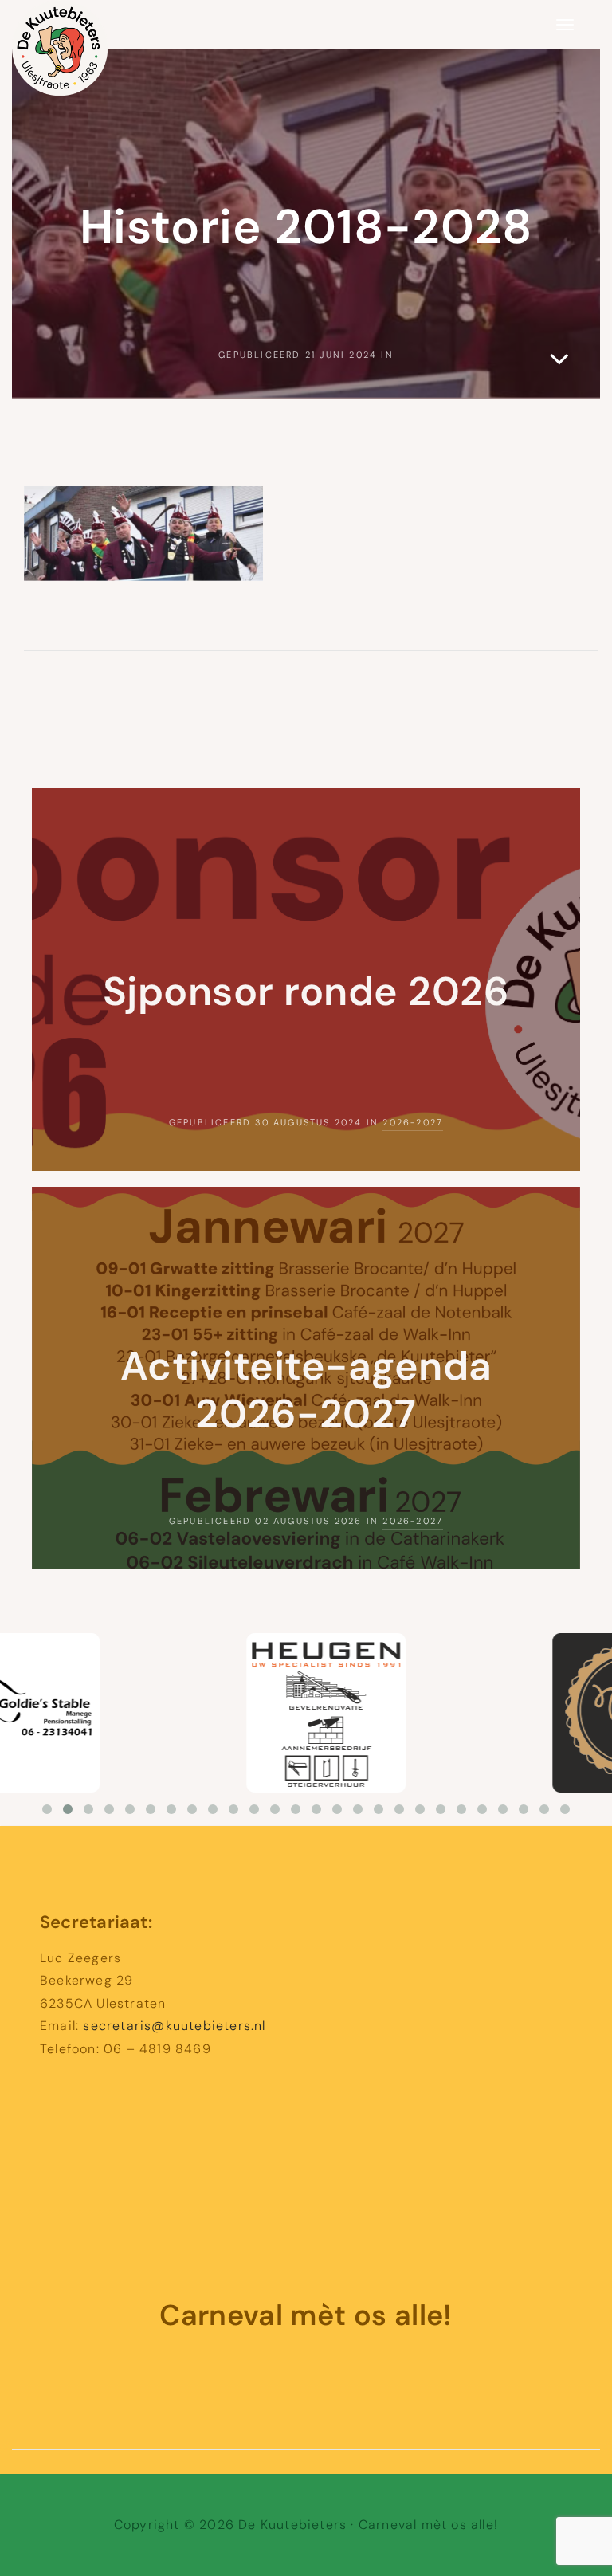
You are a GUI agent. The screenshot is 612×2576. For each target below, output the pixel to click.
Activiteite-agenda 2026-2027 (306, 1390)
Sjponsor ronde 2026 (306, 992)
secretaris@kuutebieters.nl (174, 2026)
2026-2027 (413, 1122)
